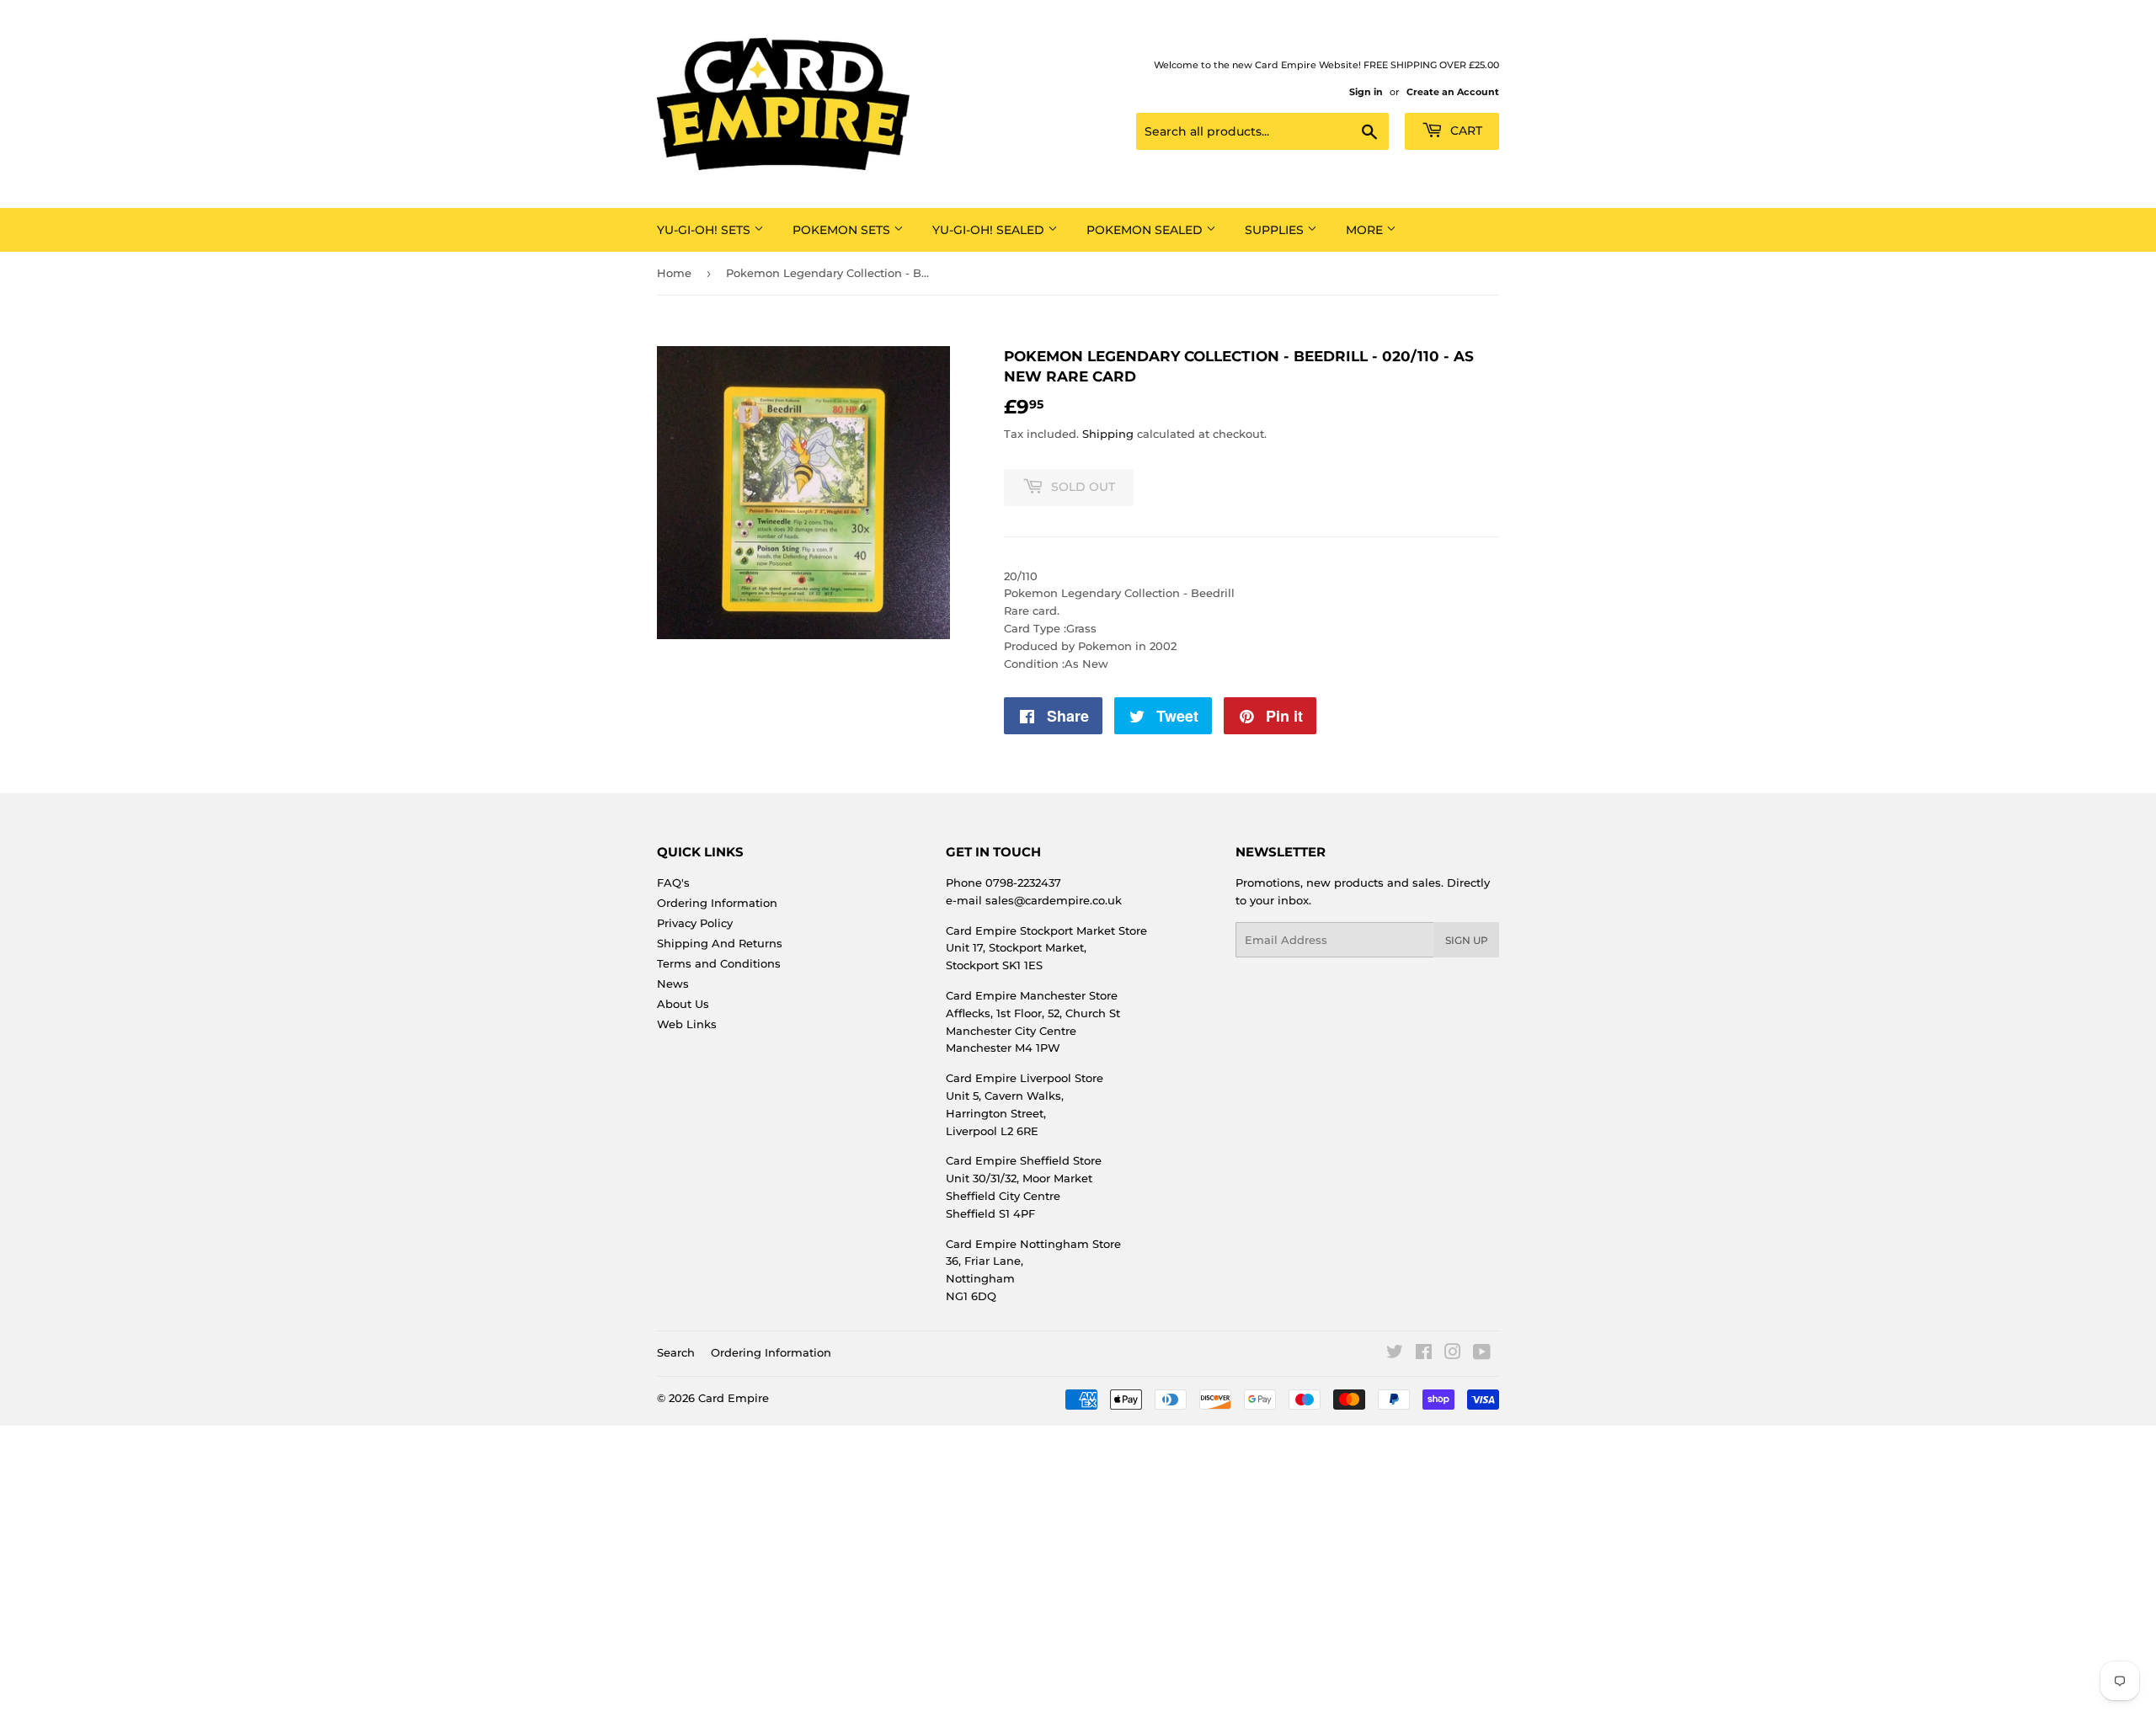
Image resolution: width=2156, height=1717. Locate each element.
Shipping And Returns (720, 943)
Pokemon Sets (843, 230)
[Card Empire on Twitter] (1395, 1354)
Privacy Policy (695, 923)
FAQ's (673, 882)
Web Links (687, 1024)
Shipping (1108, 434)
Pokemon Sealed (1146, 230)
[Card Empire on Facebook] (1424, 1354)
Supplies (1276, 230)
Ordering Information (717, 903)
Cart (1465, 131)
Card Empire (734, 1398)
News (673, 984)
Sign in (1366, 92)
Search (676, 1352)
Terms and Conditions (719, 963)
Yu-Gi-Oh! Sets (705, 230)
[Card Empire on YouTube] (1482, 1354)
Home (674, 273)
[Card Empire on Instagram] (1453, 1354)
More (1366, 230)
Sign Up (1467, 940)
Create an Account (1453, 92)
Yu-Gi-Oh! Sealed (990, 230)
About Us (683, 1004)
